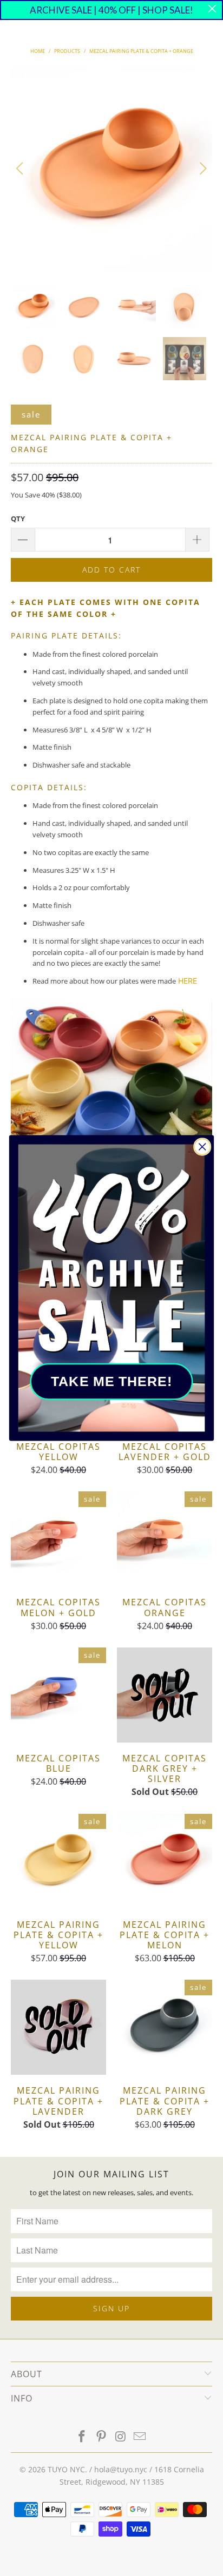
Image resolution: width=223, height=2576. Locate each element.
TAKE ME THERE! (111, 1381)
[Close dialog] (202, 1146)
